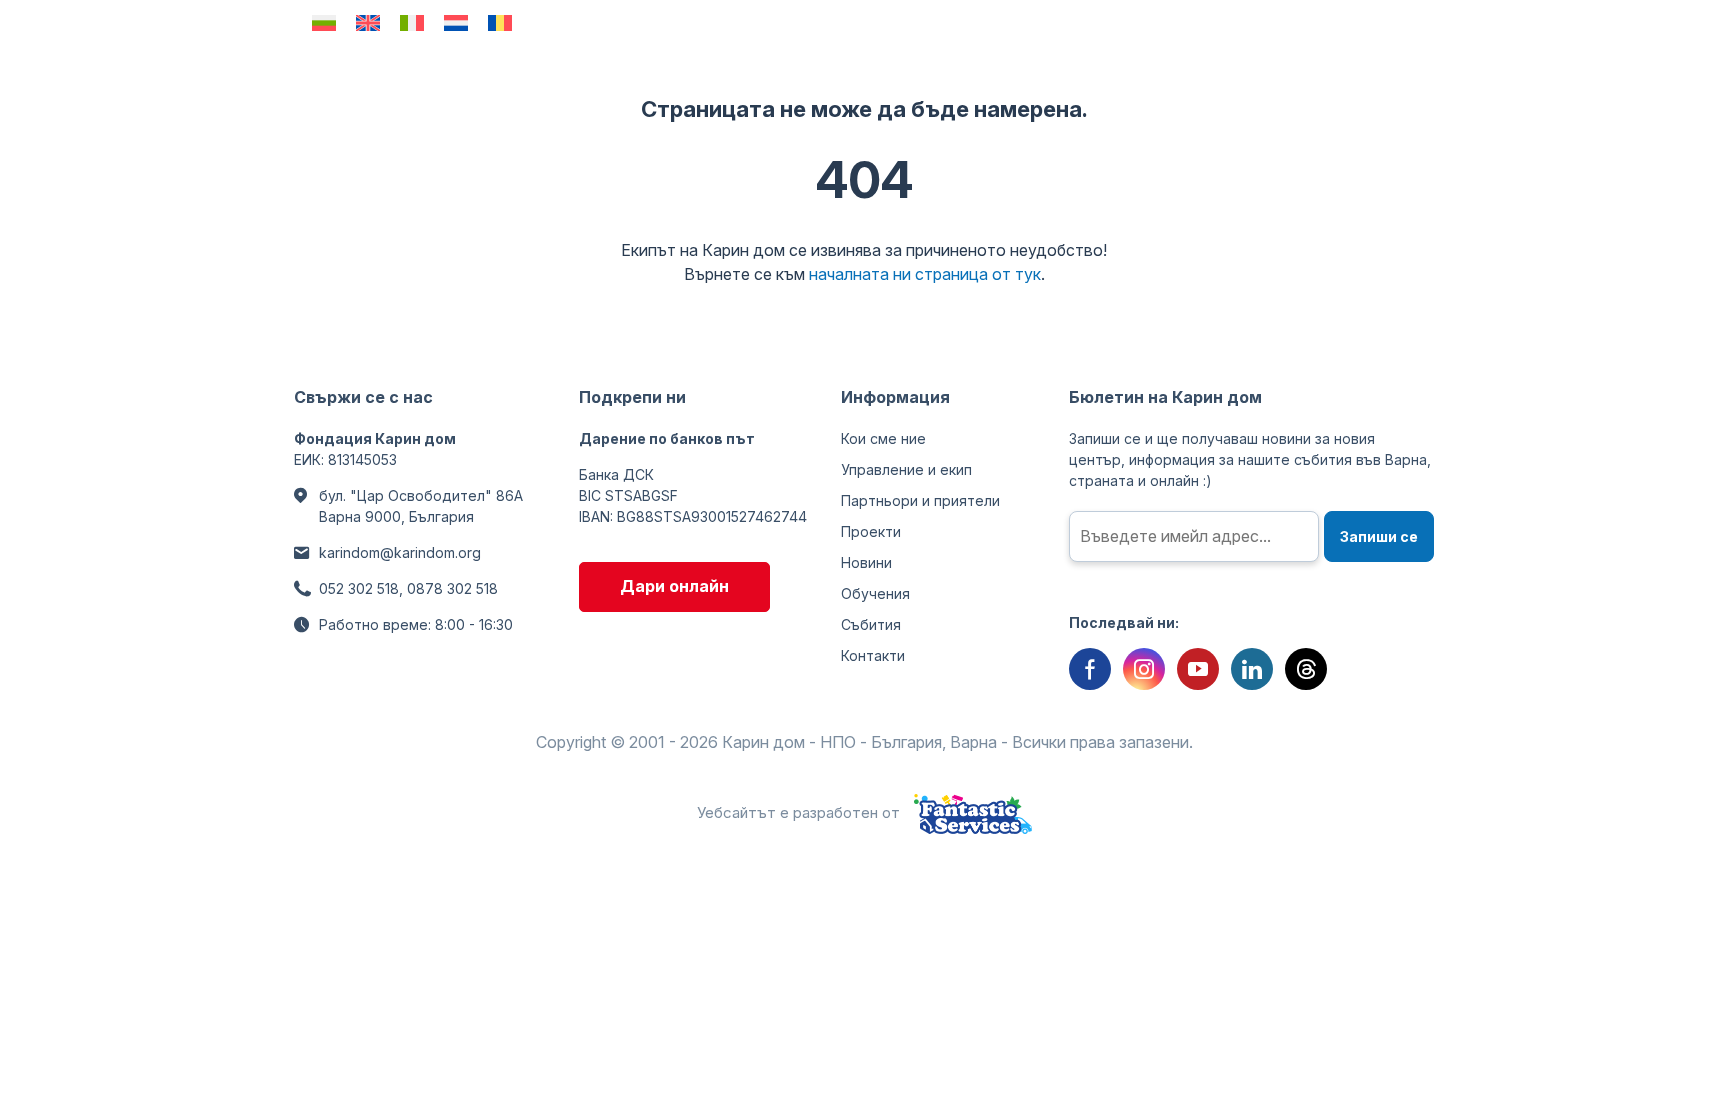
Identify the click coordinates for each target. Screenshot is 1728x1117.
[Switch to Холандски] (456, 22)
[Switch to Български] (324, 22)
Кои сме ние (883, 438)
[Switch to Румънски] (500, 22)
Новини (866, 562)
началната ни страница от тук (925, 274)
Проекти (871, 531)
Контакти (873, 655)
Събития (871, 624)
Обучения (875, 593)
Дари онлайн (674, 586)
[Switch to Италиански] (412, 22)
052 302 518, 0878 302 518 (408, 588)
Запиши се (1379, 536)
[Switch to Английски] (368, 22)
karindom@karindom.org (400, 552)
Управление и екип (906, 469)
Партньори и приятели (920, 500)
